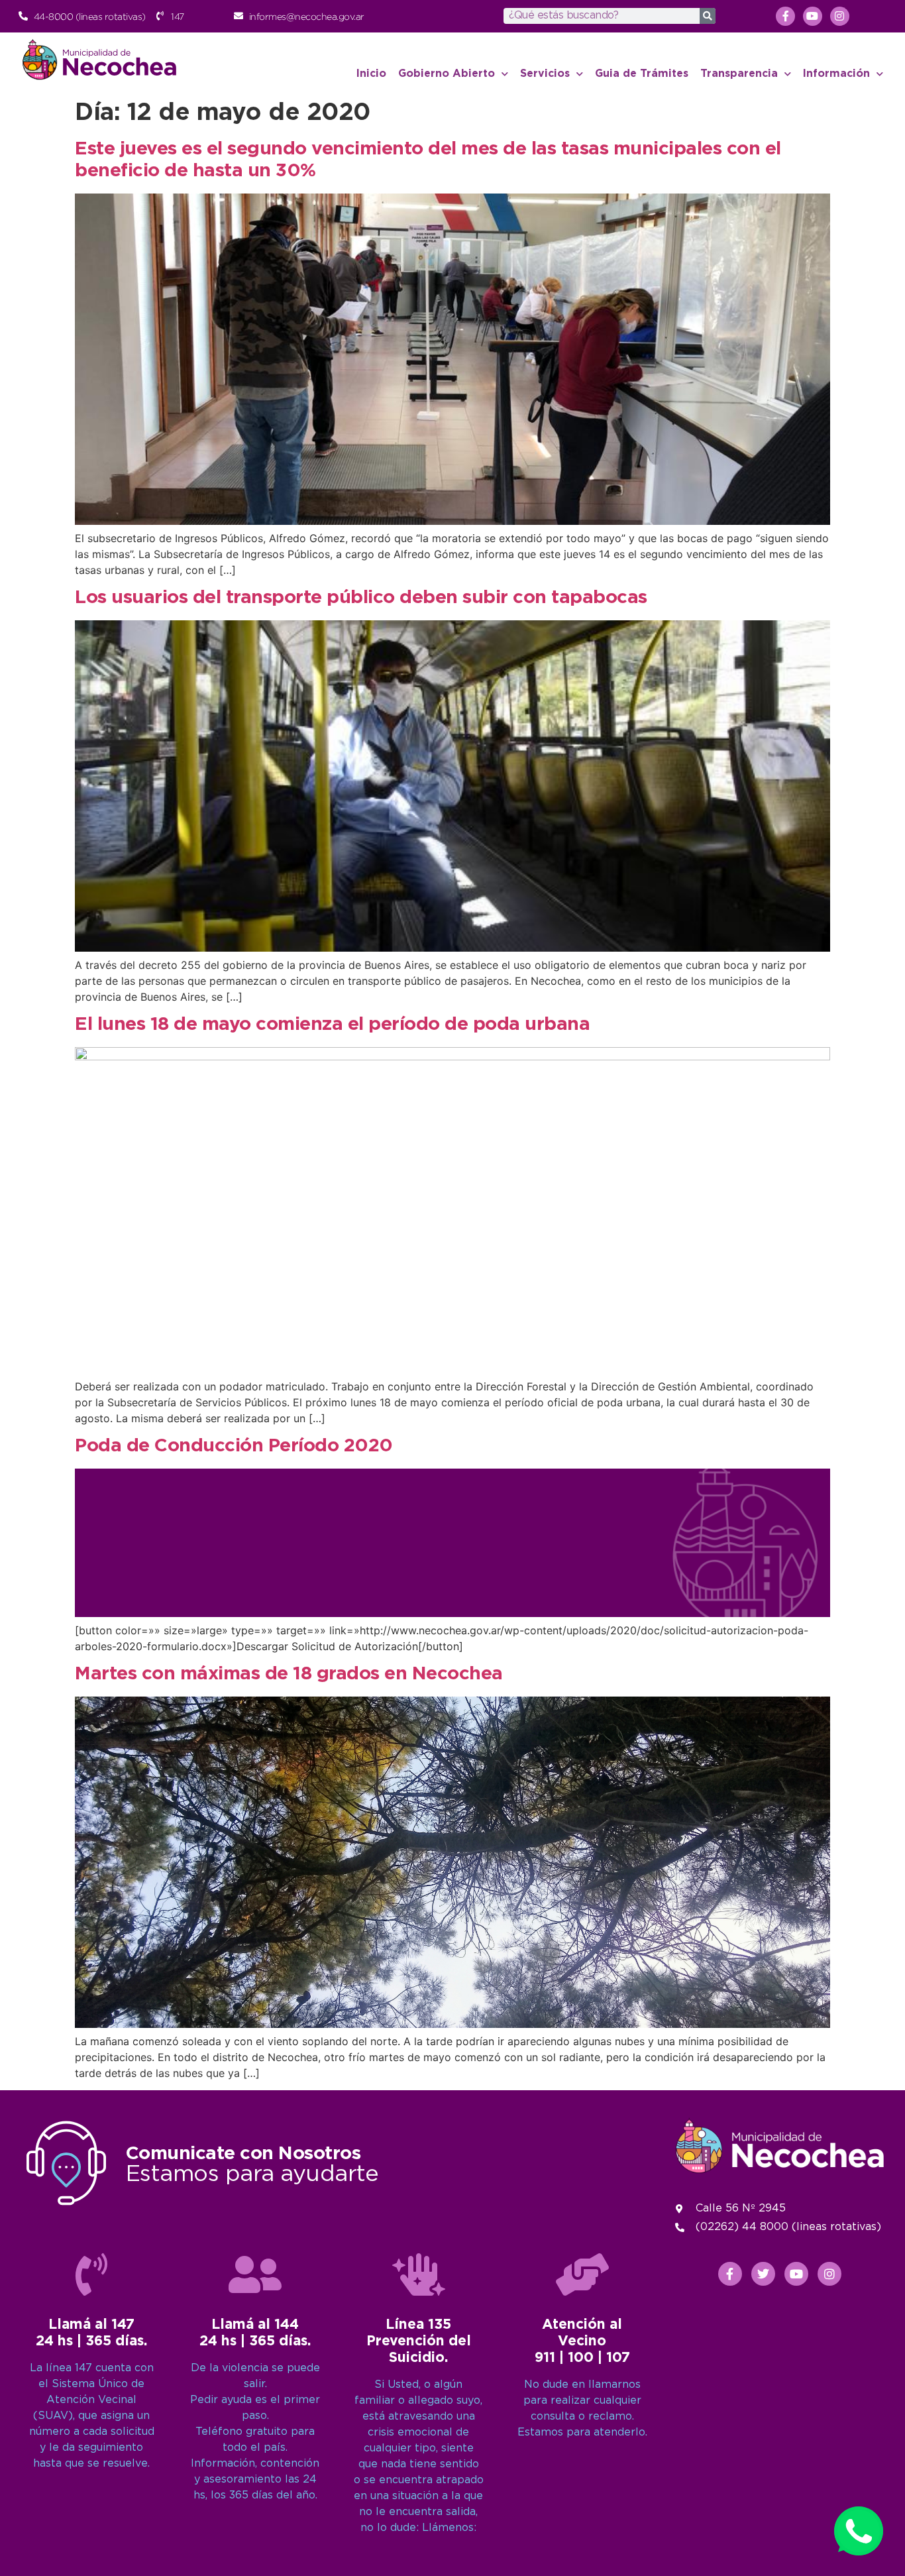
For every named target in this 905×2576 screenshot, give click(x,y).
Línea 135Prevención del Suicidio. (419, 2341)
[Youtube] (813, 16)
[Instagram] (840, 16)
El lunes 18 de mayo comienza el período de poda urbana (332, 1025)
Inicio (371, 74)
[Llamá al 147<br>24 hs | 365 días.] (91, 2274)
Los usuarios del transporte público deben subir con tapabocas (361, 598)
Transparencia (739, 74)
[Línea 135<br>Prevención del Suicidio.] (419, 2274)
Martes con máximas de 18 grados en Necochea (289, 1674)
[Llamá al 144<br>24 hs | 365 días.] (255, 2274)
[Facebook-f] (785, 16)
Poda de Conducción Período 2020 (234, 1446)
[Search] (708, 16)
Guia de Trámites (642, 74)
